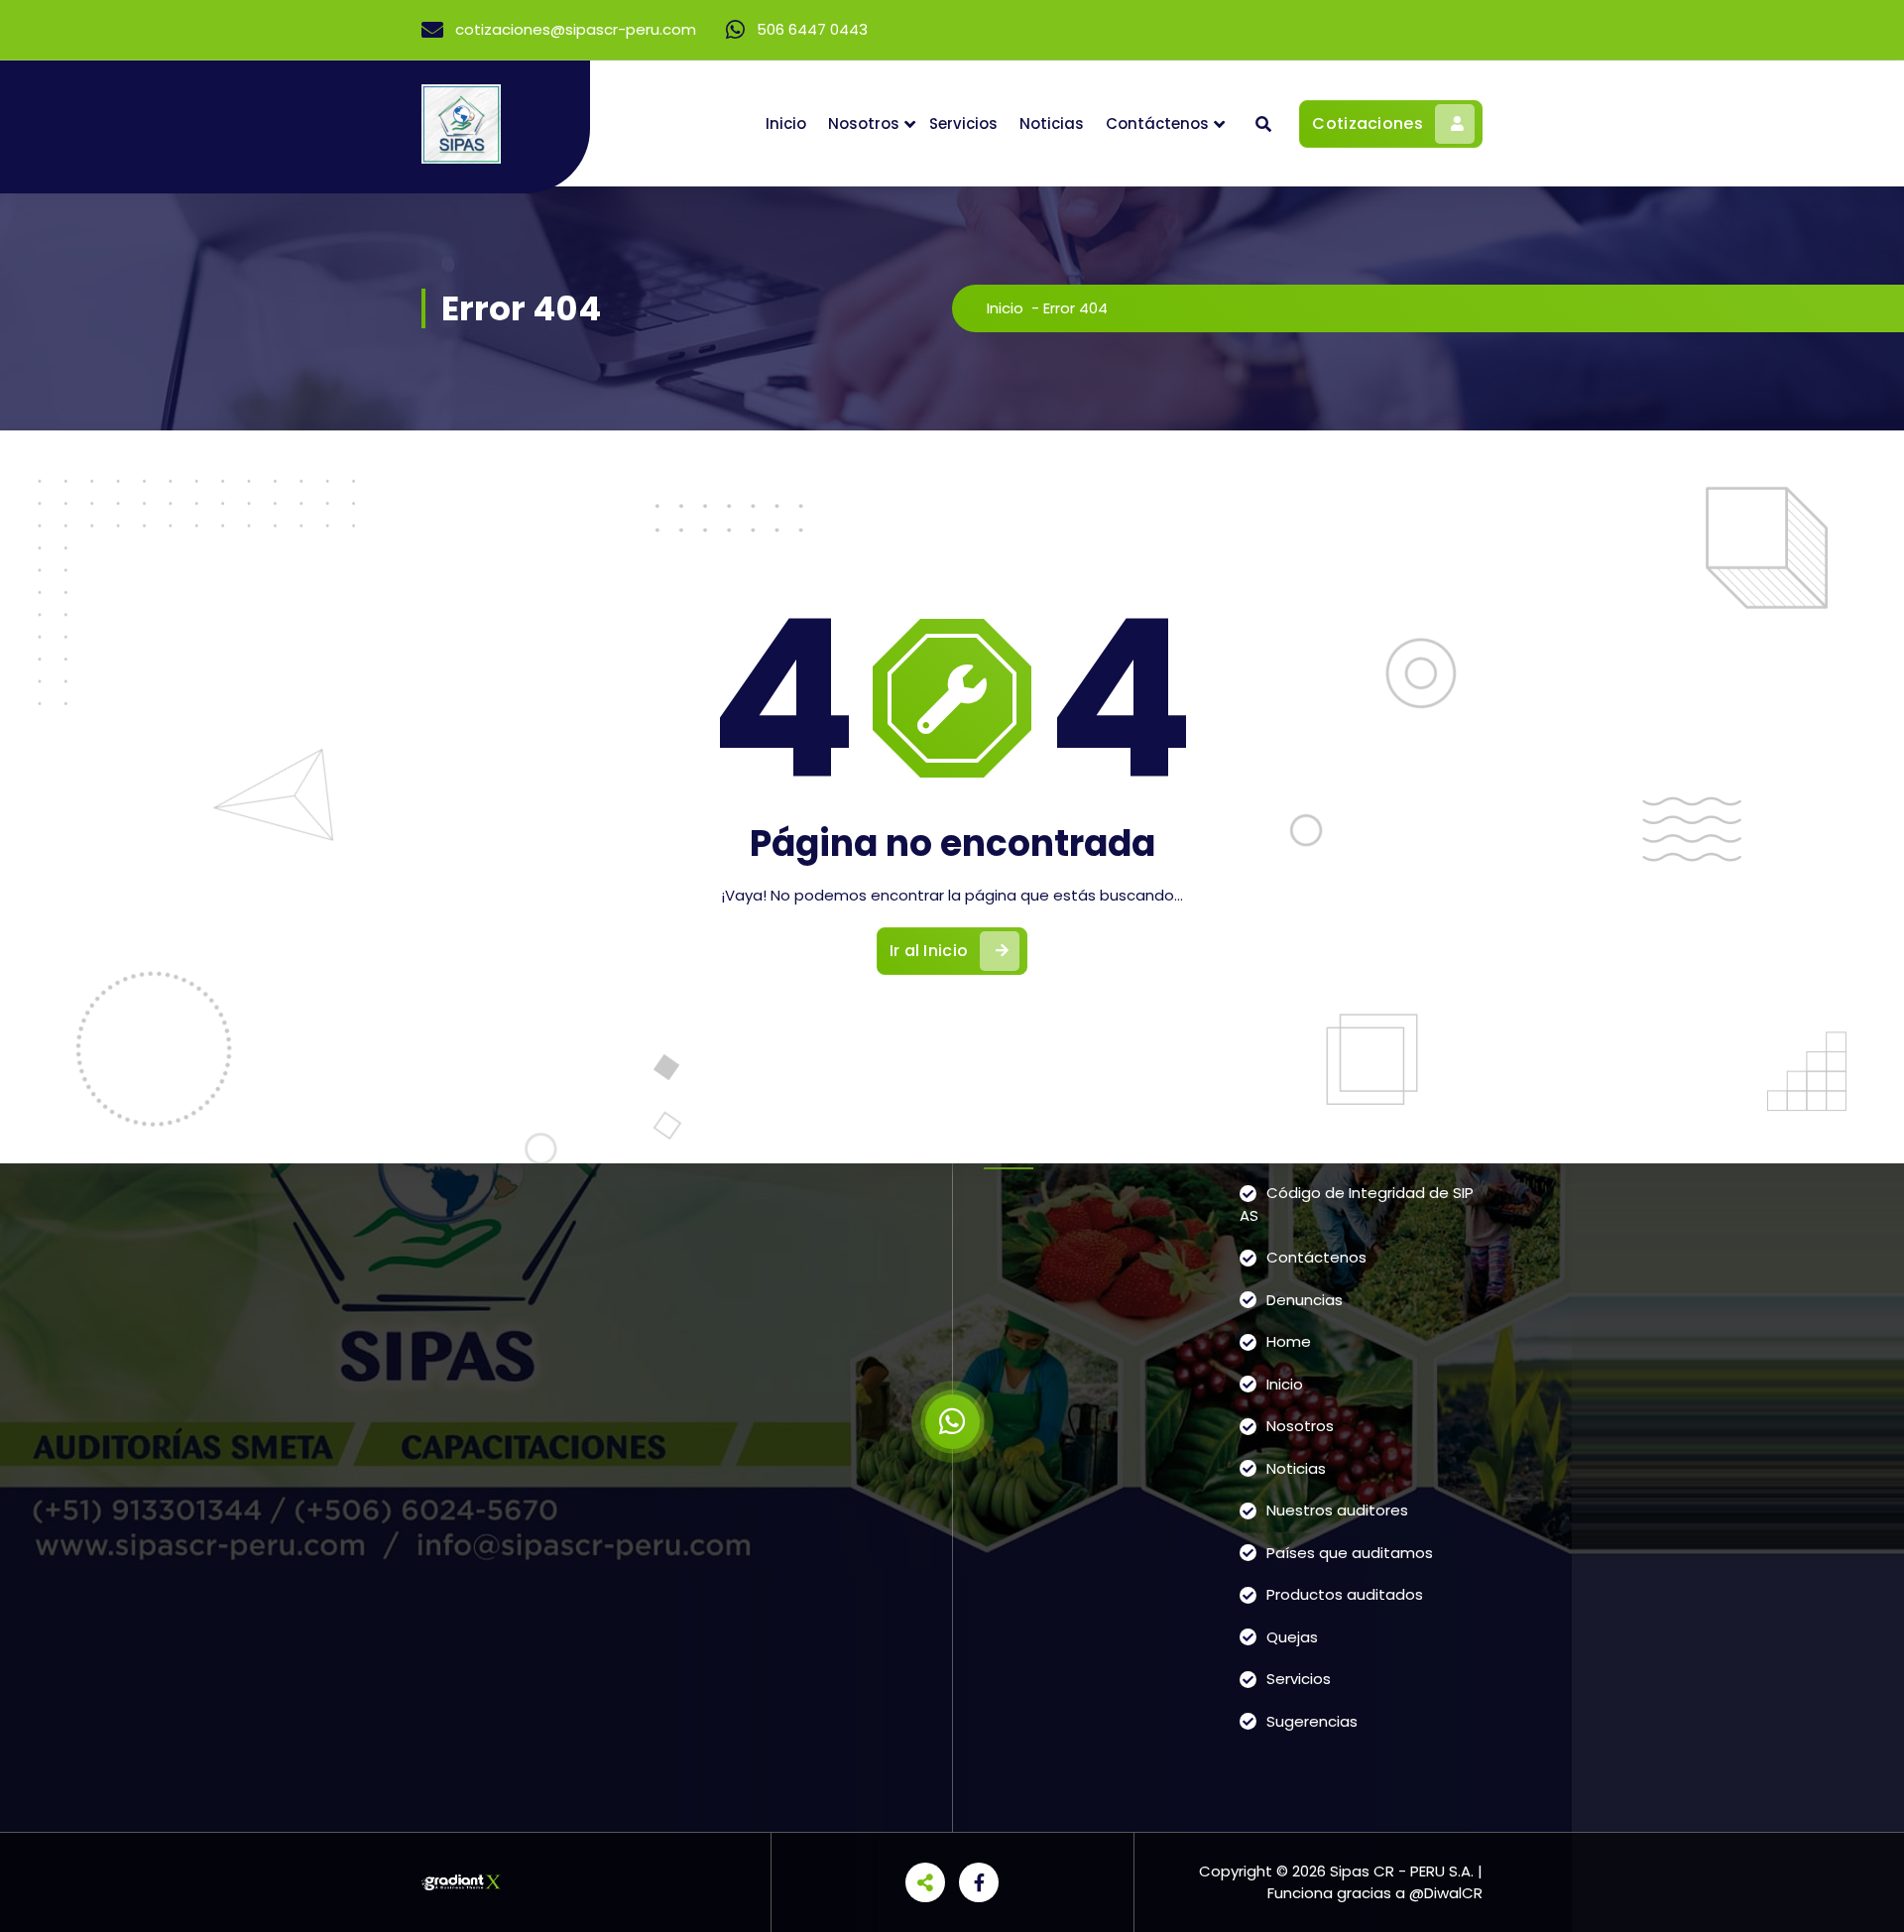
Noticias (1052, 123)
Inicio (786, 123)
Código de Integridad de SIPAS (1357, 1204)
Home (1289, 1341)
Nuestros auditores (1337, 1510)
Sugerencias (1312, 1721)
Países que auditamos (1350, 1553)
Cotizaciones (1368, 123)
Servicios (963, 123)
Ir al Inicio (929, 951)
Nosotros (864, 123)
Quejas (1292, 1637)
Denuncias (1305, 1300)
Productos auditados (1345, 1594)
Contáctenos (1157, 123)
